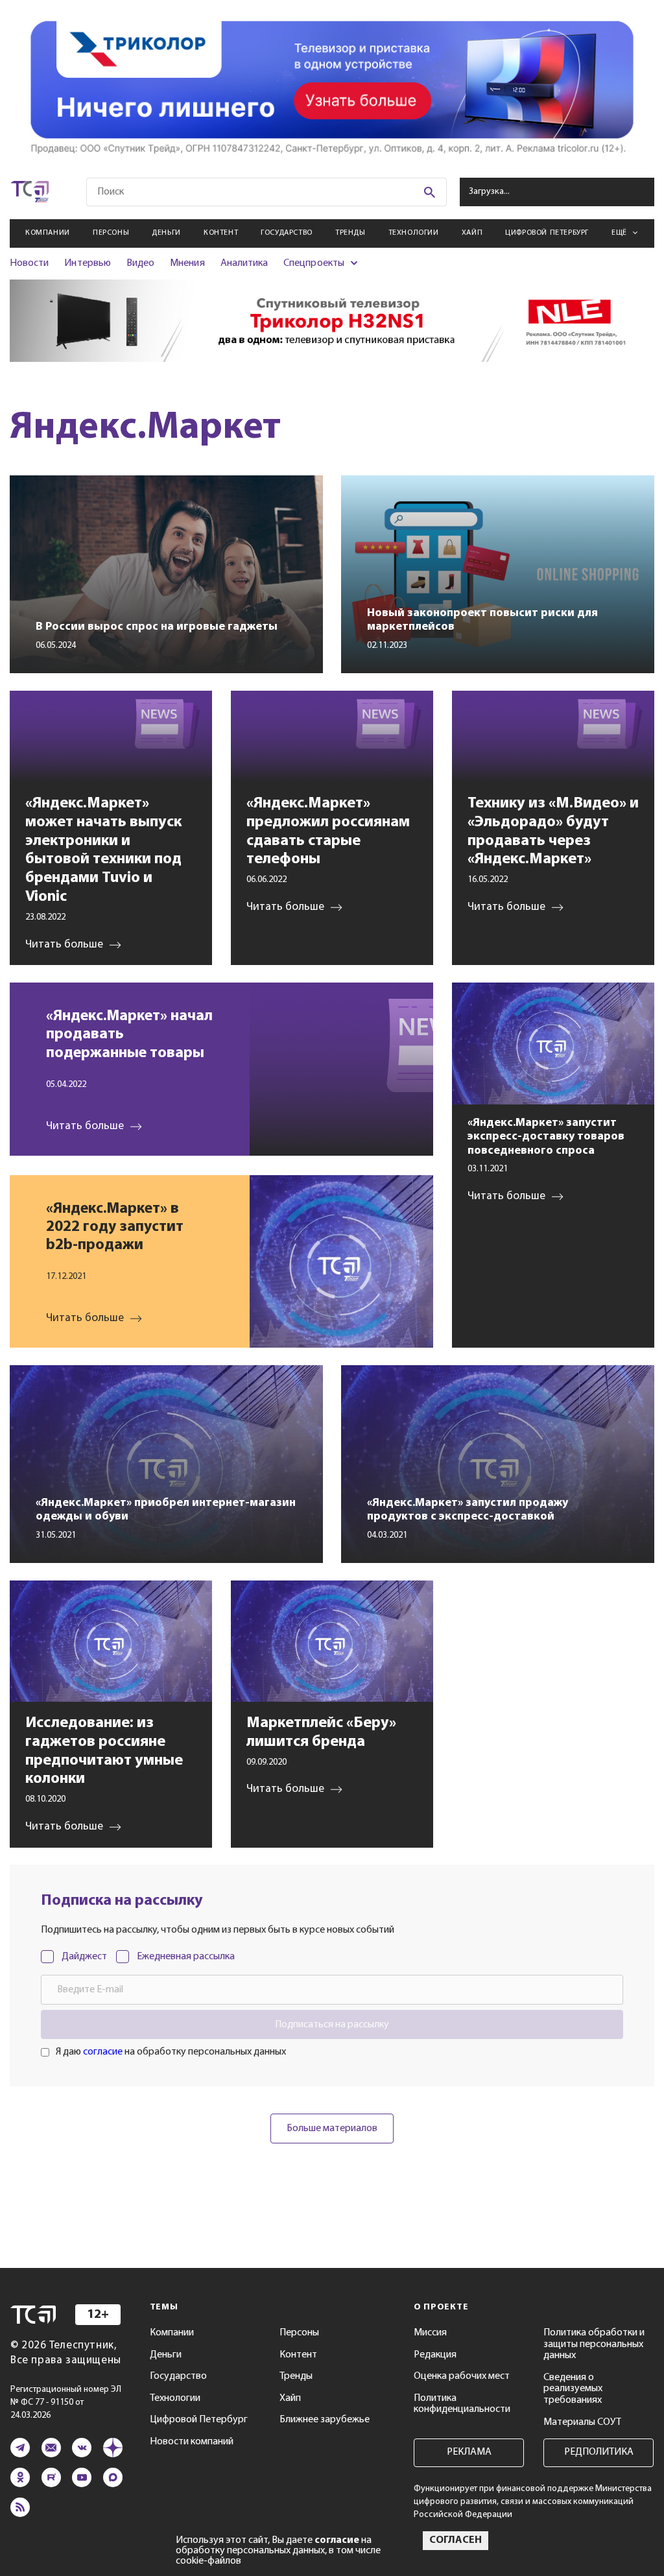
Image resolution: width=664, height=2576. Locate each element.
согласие (103, 2052)
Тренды (350, 233)
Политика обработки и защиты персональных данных (594, 2344)
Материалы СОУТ (582, 2422)
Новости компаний (192, 2442)
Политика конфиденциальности (462, 2404)
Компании (48, 233)
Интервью (87, 263)
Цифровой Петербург (547, 233)
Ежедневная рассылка (186, 1957)
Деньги (166, 233)
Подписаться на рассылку (332, 2025)
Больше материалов (332, 2129)
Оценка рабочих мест (462, 2376)
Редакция (435, 2355)
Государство (287, 233)
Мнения (187, 263)
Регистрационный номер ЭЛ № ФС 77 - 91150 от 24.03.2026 (66, 2403)
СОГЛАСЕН (456, 2540)
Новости (29, 263)
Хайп (472, 233)
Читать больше (85, 1126)
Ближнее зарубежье (325, 2420)
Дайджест (84, 1957)
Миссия (430, 2333)
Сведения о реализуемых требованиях (573, 2389)
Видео (140, 263)
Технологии (414, 233)
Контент (221, 233)
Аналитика (244, 263)
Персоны (111, 233)
